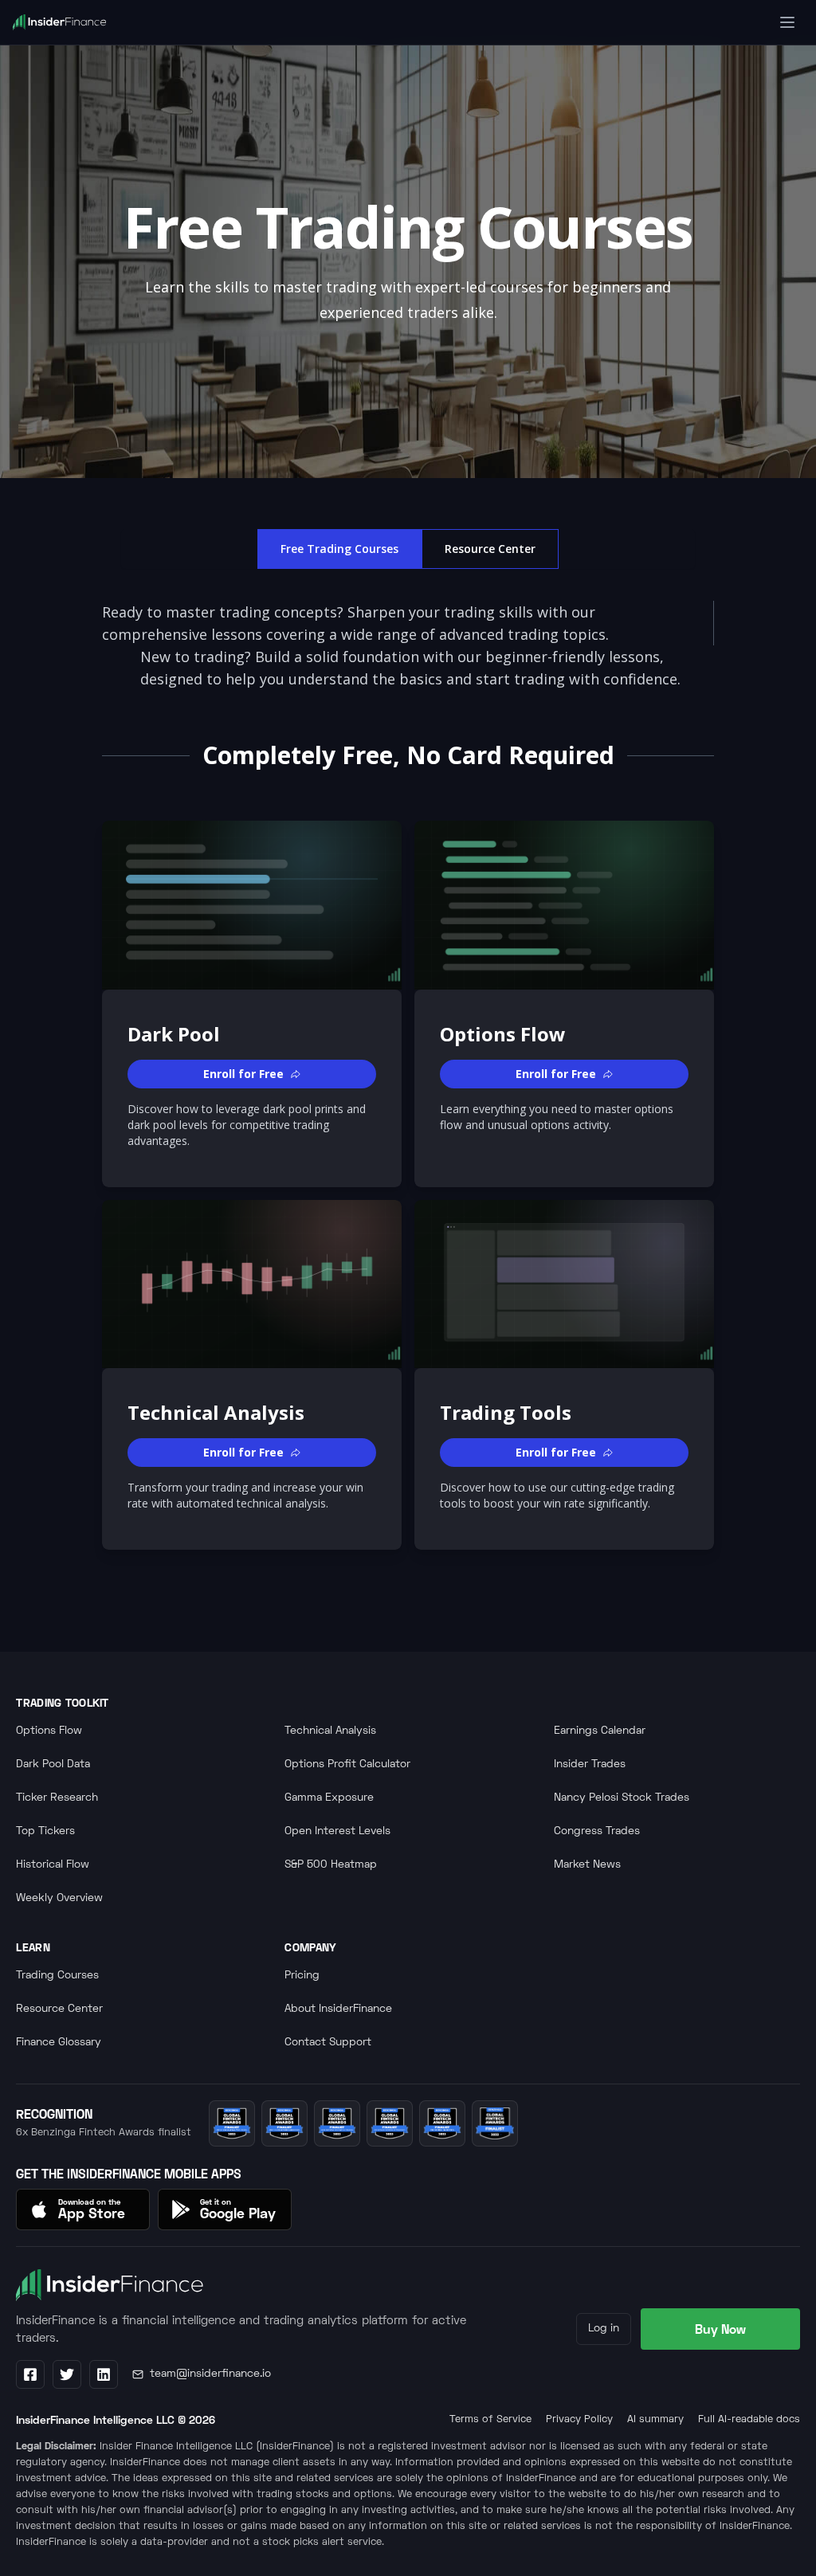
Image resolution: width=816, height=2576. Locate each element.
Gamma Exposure (329, 1798)
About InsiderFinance (338, 2009)
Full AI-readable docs (749, 2420)
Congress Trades (597, 1831)
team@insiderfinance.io (210, 2374)
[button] (252, 1074)
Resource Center (490, 549)
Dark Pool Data (53, 1764)
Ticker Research (57, 1798)
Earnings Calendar (600, 1731)
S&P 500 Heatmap (331, 1865)
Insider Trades (590, 1764)
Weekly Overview (59, 1898)
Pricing (302, 1976)
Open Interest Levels (337, 1831)
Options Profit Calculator (347, 1764)
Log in (604, 2329)
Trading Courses (57, 1976)
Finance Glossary (59, 2043)
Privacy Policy (579, 2420)
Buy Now (720, 2329)
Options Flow (49, 1731)
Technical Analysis (330, 1731)
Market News (587, 1865)
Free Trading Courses (339, 549)
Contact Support (328, 2043)
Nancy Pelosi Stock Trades (622, 1798)
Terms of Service (490, 2420)
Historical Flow (53, 1865)
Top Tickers (45, 1831)
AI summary (655, 2420)
